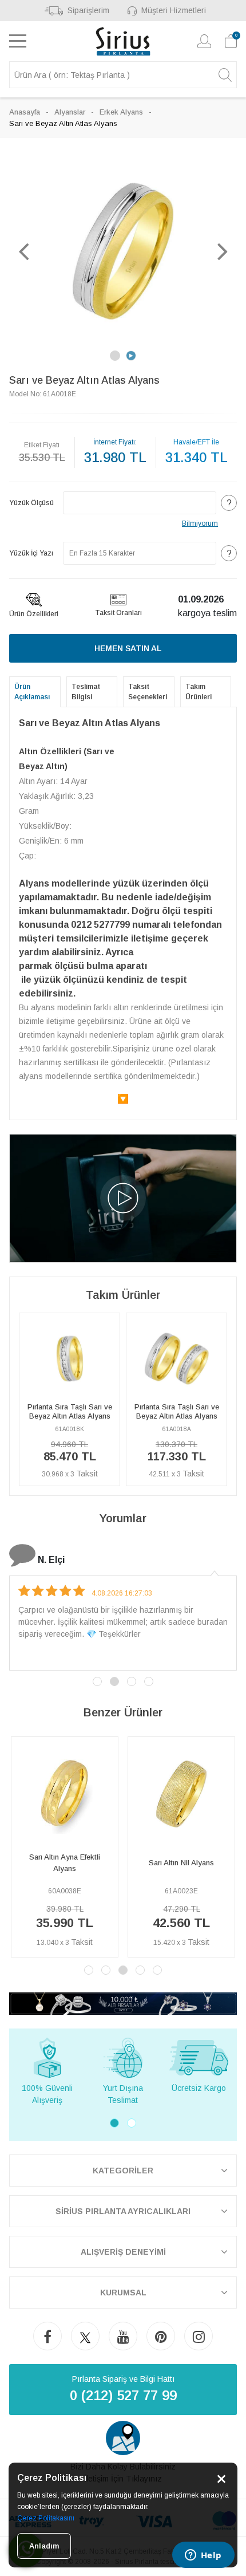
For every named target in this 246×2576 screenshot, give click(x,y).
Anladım (44, 2546)
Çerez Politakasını (46, 2518)
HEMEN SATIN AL (128, 648)
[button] (23, 251)
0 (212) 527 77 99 (123, 2395)
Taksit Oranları (118, 613)
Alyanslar (70, 112)
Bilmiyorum (200, 523)
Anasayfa (25, 112)
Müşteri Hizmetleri (174, 10)
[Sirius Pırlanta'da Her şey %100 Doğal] (123, 2003)
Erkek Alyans (121, 112)
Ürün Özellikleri (34, 614)
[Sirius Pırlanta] (123, 41)
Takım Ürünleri (199, 692)
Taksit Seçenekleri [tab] (148, 692)
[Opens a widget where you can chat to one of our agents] (203, 2556)
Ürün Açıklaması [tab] (32, 692)
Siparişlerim (88, 10)
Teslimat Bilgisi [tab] (86, 692)
